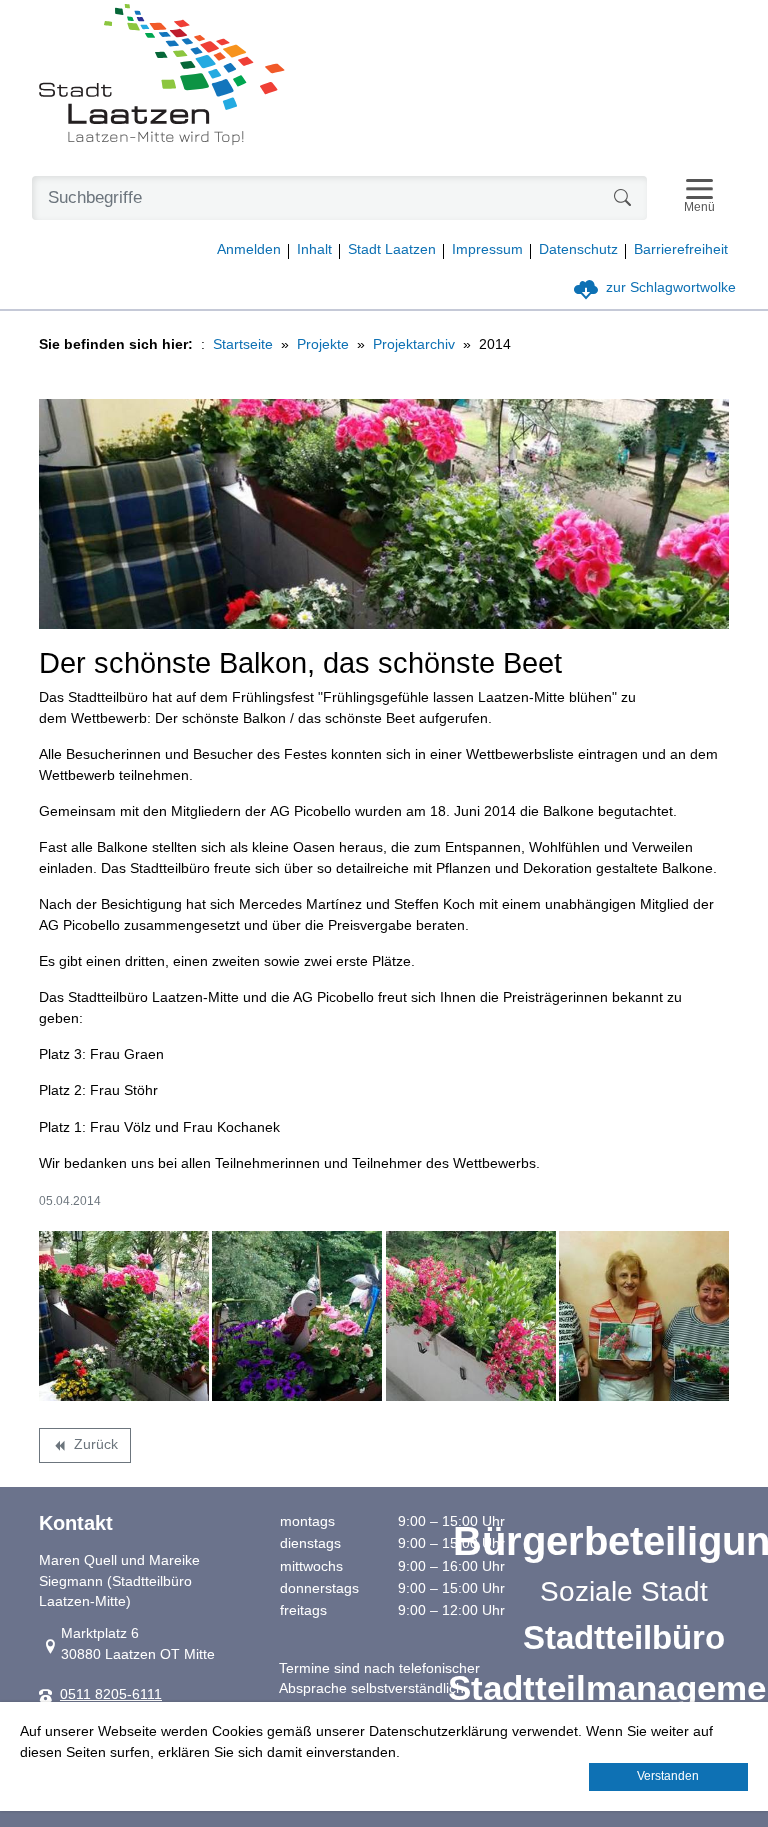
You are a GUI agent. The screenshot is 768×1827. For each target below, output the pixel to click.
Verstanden (668, 1776)
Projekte (323, 344)
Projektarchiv (414, 344)
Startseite (243, 344)
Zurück (84, 1448)
